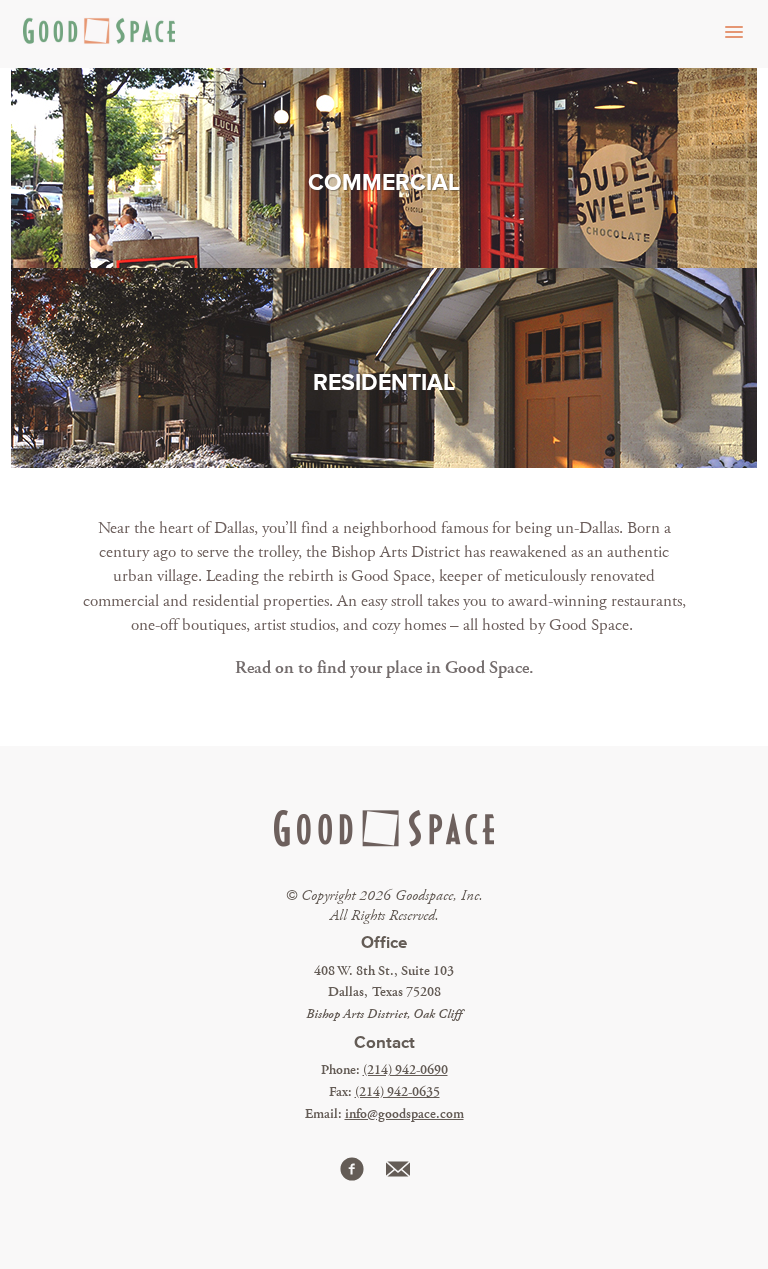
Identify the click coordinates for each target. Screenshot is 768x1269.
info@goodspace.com (404, 1114)
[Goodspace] (95, 34)
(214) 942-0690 (405, 1070)
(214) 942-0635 (397, 1092)
